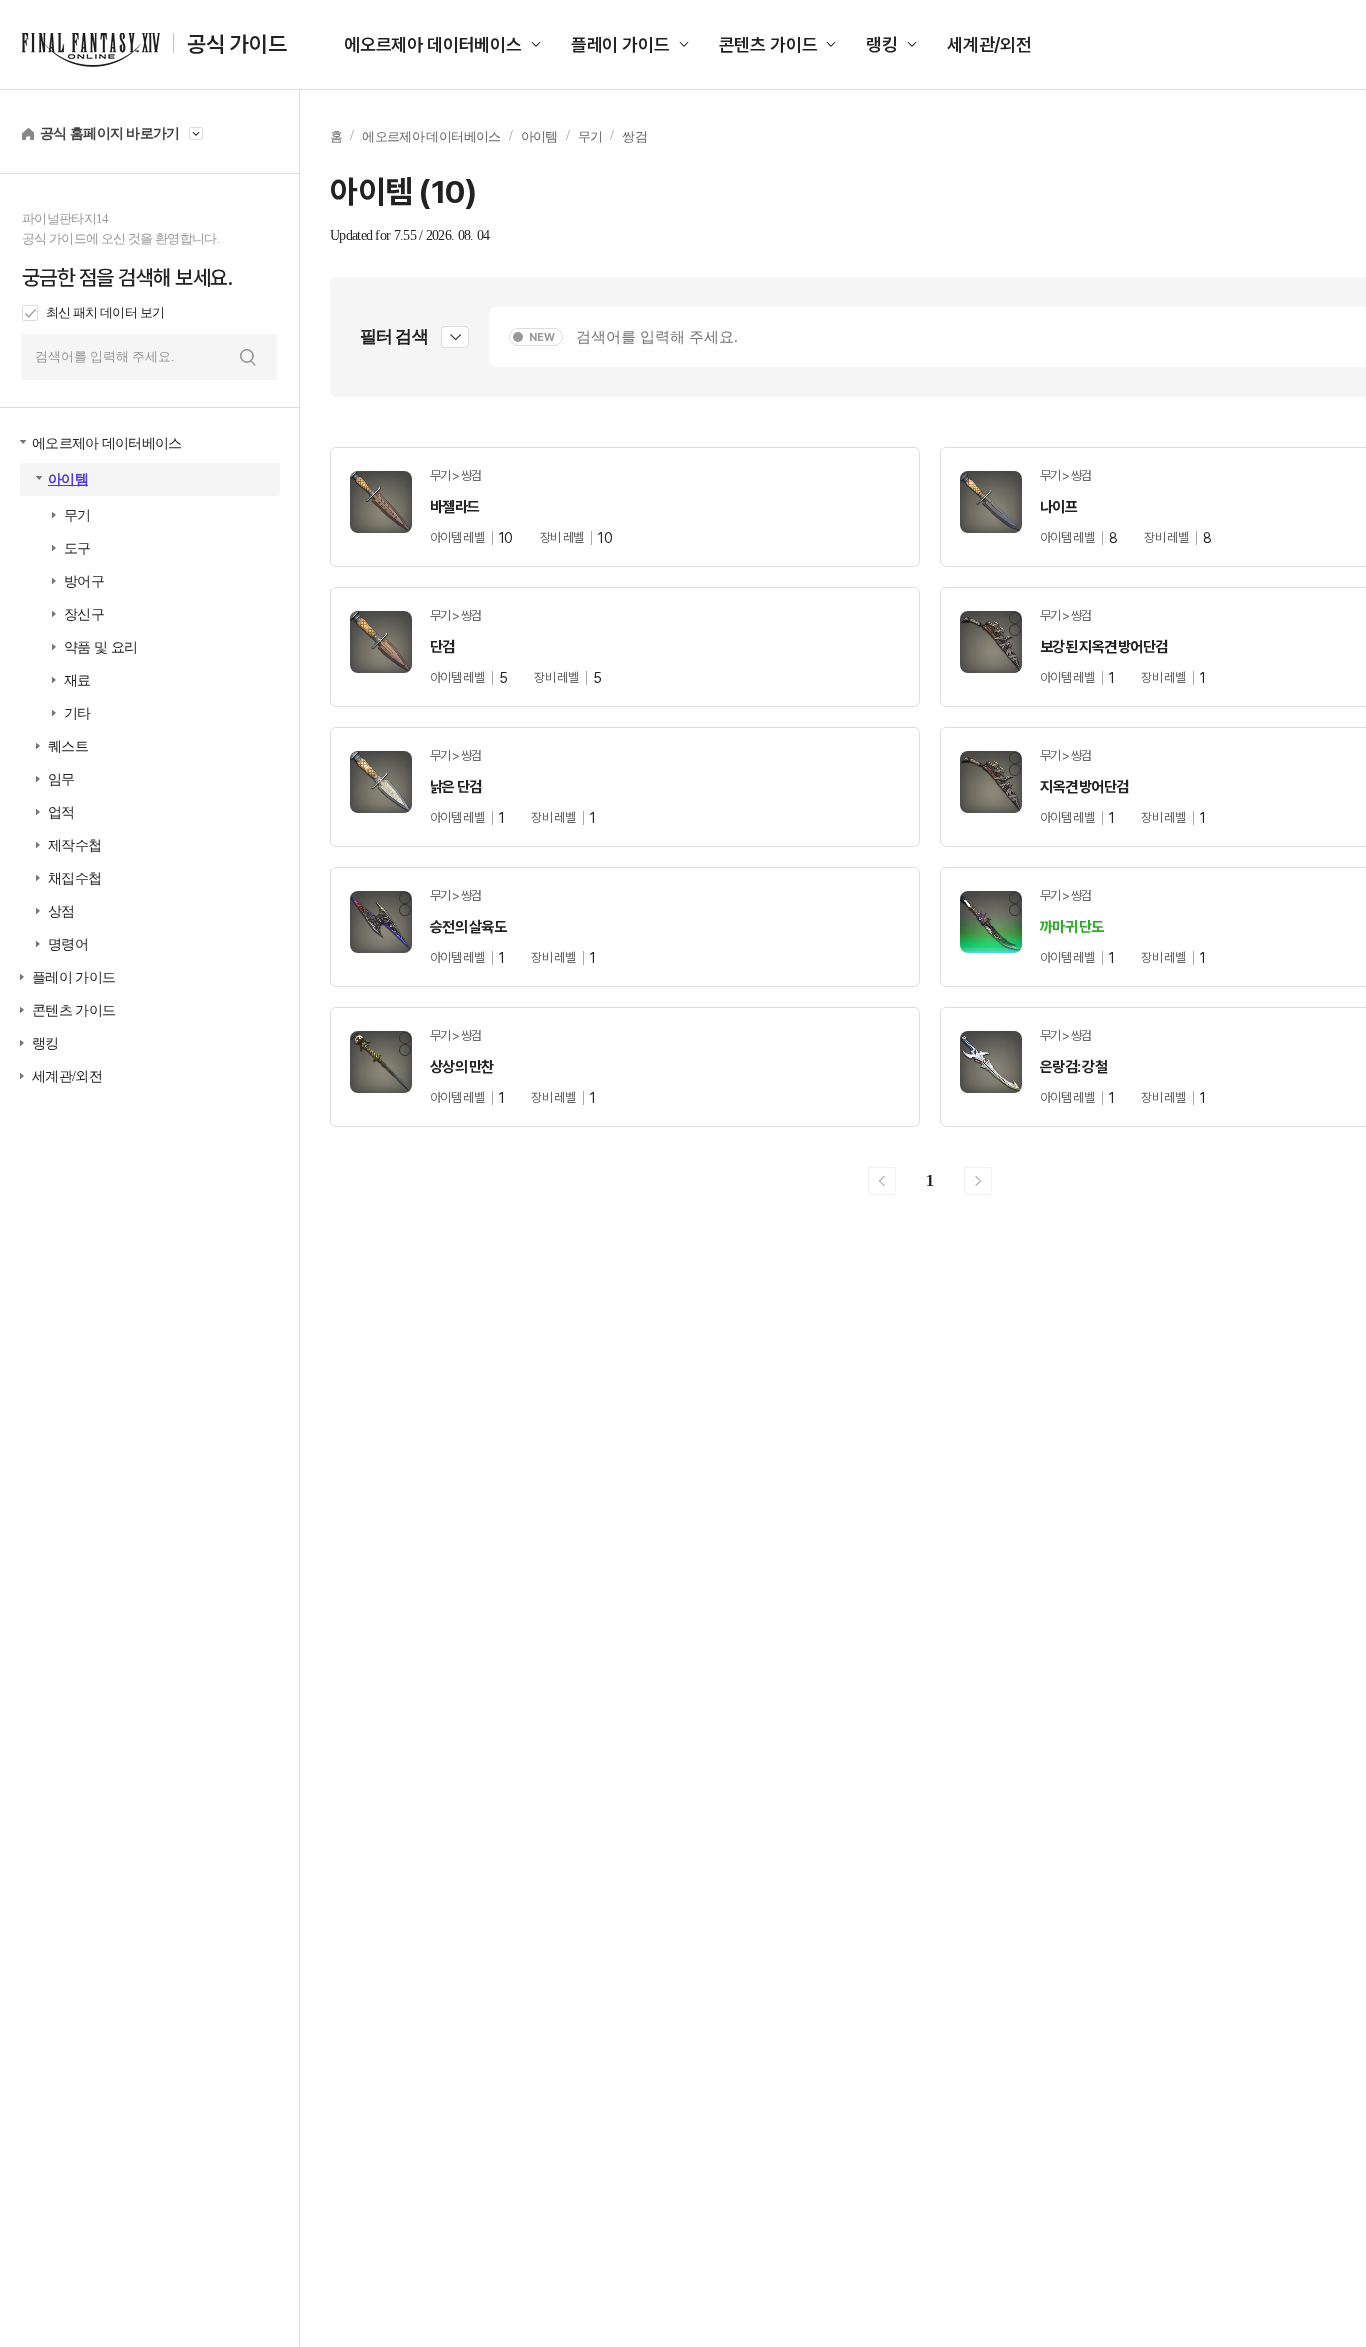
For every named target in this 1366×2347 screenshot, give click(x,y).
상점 (61, 911)
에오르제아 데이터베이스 (433, 44)
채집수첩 (74, 878)
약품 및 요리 (100, 647)
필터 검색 (394, 336)
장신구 (84, 614)
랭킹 (882, 44)
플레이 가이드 (620, 44)
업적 (61, 812)
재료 (77, 680)
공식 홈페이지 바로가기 (110, 133)
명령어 (68, 944)
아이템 (68, 479)
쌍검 (634, 136)
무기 (77, 515)
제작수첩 (74, 845)
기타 (77, 713)
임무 (61, 779)
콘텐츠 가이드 (768, 44)
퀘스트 (68, 746)
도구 (77, 548)
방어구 (84, 581)
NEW (542, 337)
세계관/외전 (989, 44)
